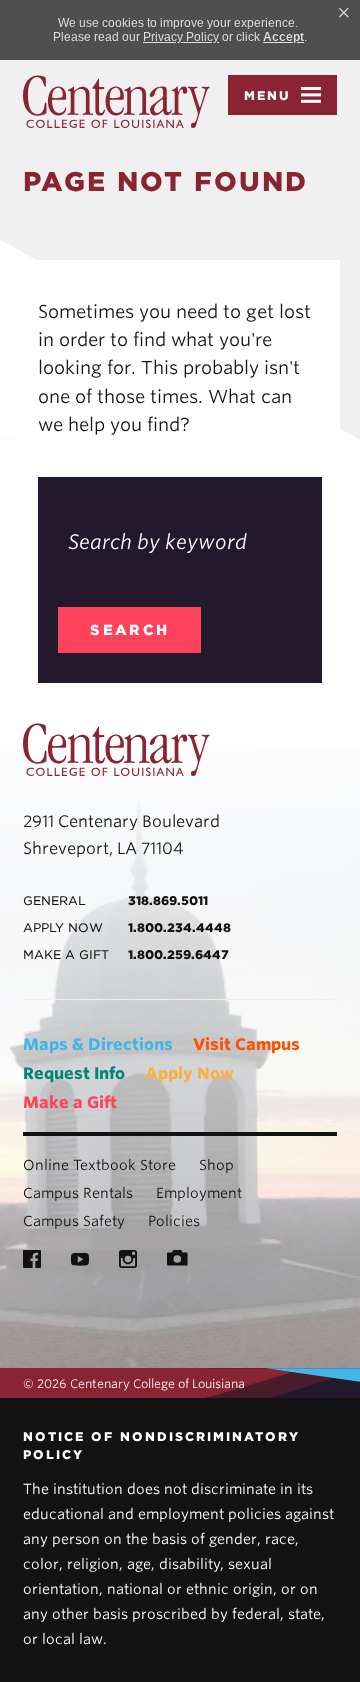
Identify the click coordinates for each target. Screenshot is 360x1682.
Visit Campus (246, 1044)
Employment (199, 1193)
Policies (174, 1221)
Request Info (74, 1073)
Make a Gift (70, 1102)
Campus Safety (74, 1221)
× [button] (344, 13)
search (129, 630)
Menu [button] (267, 95)
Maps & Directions (98, 1044)
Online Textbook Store (99, 1165)
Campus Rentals (78, 1193)
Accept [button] (283, 37)
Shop (216, 1165)
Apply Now (189, 1073)
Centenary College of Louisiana (116, 102)
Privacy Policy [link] (181, 37)
